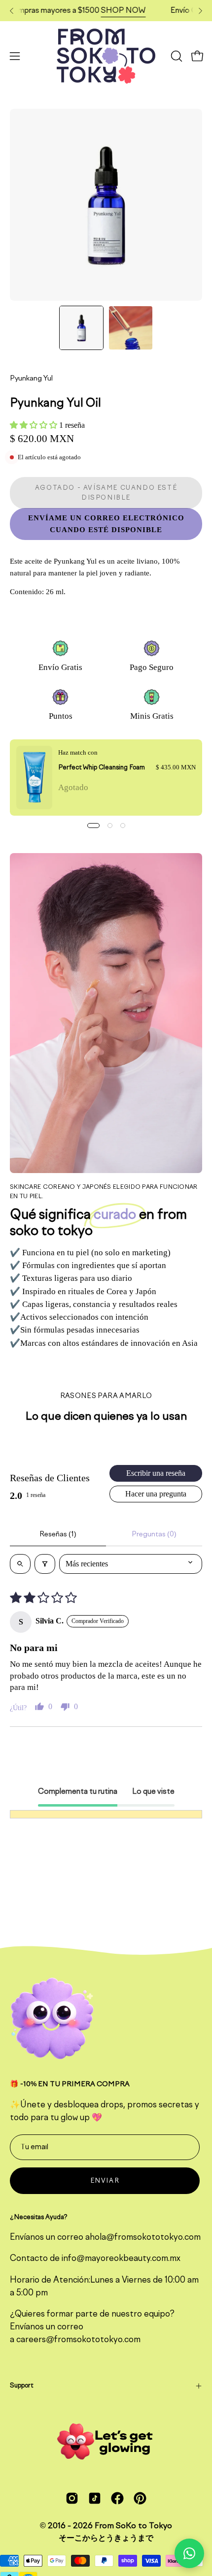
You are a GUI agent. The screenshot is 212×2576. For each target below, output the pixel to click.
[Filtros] (45, 1564)
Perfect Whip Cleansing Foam (102, 768)
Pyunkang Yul (31, 379)
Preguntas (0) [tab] (154, 1534)
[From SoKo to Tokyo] (106, 56)
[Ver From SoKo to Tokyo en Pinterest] (140, 2498)
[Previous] (12, 11)
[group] (106, 11)
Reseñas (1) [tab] (58, 1534)
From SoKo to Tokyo (133, 2526)
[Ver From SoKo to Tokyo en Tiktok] (95, 2498)
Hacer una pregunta (156, 1494)
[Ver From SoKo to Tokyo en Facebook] (117, 2498)
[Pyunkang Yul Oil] (81, 328)
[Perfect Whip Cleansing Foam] (34, 778)
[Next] (200, 11)
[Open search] (20, 1564)
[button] (176, 56)
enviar (105, 2181)
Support (21, 2386)
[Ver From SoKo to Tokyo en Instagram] (72, 2498)
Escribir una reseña (156, 1473)
